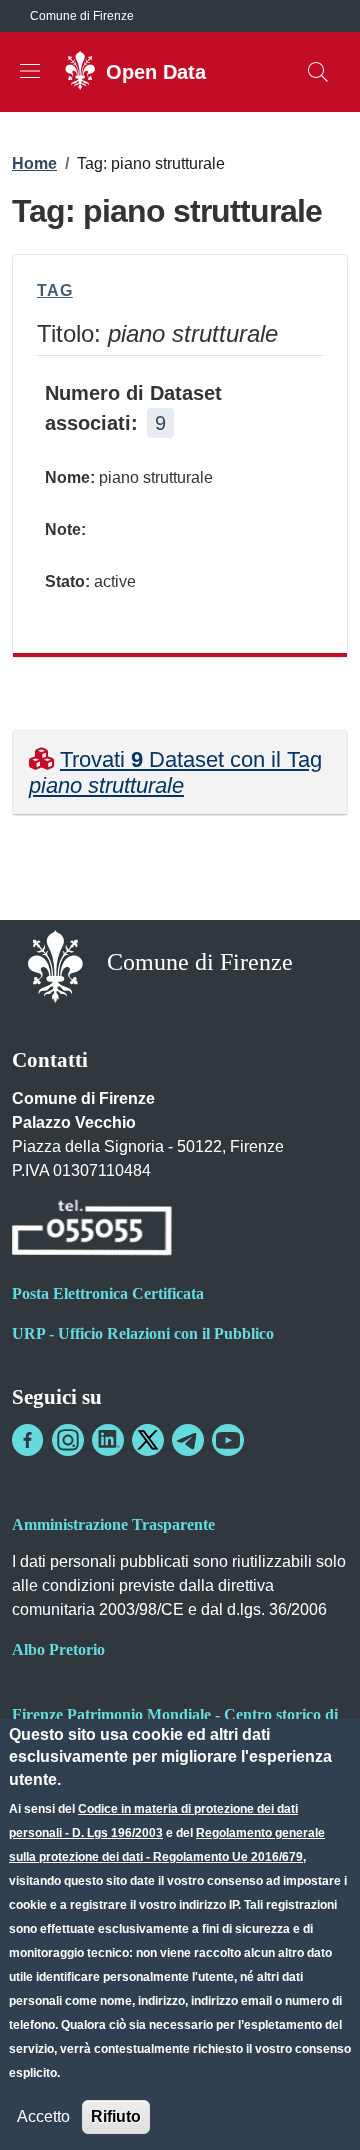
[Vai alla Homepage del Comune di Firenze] (55, 964)
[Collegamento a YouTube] (228, 1440)
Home (34, 163)
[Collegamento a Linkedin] (108, 1440)
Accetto (43, 2116)
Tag (55, 290)
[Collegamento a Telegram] (188, 1440)
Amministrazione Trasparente (113, 1524)
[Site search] (318, 72)
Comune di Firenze (82, 16)
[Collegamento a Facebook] (28, 1440)
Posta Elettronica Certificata (108, 1293)
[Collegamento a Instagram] (68, 1440)
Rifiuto (116, 2116)
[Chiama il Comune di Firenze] (92, 1230)
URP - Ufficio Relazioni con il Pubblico (143, 1333)
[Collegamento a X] (148, 1440)
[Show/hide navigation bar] (30, 71)
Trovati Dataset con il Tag (175, 772)
